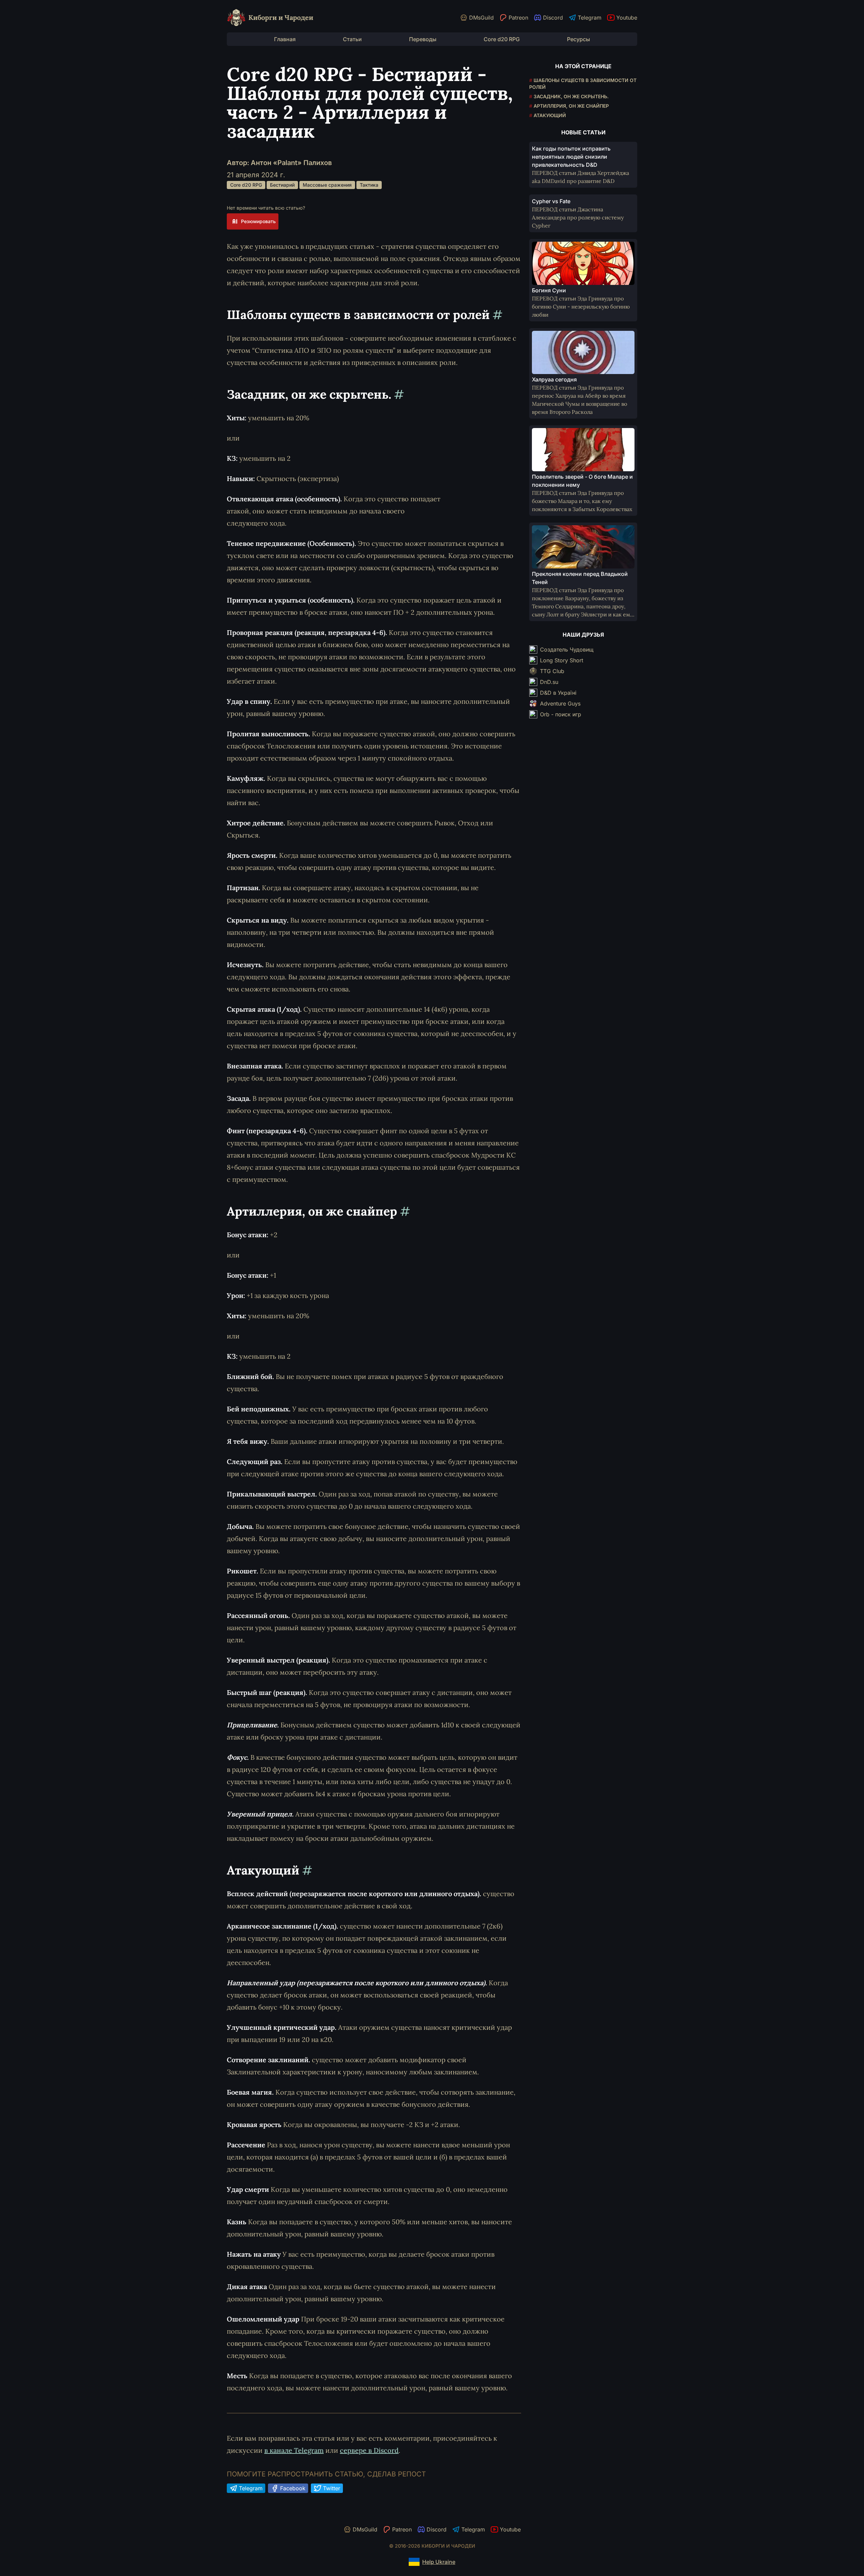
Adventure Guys (560, 703)
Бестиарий (282, 185)
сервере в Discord (369, 2450)
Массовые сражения (327, 185)
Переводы (423, 39)
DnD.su (549, 682)
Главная (285, 39)
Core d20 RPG (502, 39)
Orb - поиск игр (561, 714)
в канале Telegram (294, 2450)
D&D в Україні (558, 693)
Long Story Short (562, 660)
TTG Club (552, 671)
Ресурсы (578, 39)
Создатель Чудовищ (567, 649)
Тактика (369, 185)
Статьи (352, 39)
